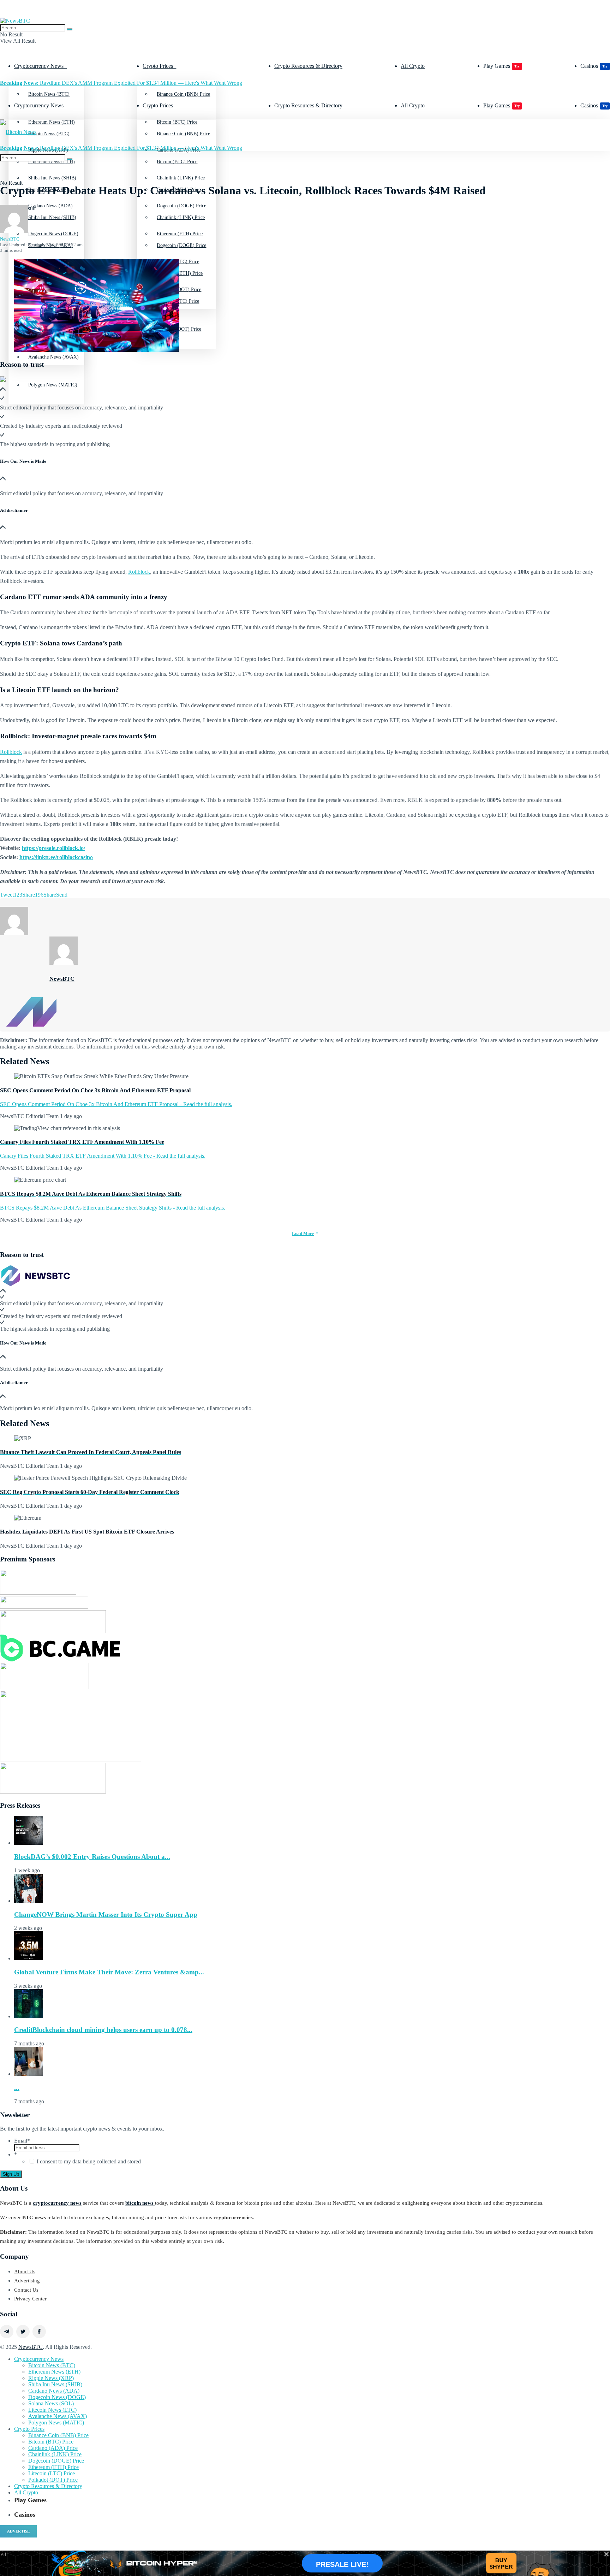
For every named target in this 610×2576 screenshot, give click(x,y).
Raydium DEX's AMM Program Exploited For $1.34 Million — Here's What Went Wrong (121, 83)
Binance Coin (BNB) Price (183, 94)
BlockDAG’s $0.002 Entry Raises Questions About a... (92, 1857)
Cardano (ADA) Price (53, 2448)
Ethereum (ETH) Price (180, 273)
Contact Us (26, 2290)
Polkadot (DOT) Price (53, 2480)
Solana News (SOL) (51, 2403)
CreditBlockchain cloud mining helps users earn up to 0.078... (103, 2030)
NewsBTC (10, 239)
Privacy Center (30, 2299)
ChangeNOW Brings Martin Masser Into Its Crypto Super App (106, 1915)
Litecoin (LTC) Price (52, 2473)
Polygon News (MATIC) (53, 385)
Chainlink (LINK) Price (181, 217)
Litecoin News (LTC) (52, 2410)
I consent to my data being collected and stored (89, 2161)
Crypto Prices (158, 66)
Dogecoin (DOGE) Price (181, 245)
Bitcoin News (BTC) (49, 94)
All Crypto (413, 66)
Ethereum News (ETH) (54, 2372)
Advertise (18, 2531)
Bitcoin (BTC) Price (177, 162)
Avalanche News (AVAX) (53, 357)
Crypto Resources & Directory (308, 66)
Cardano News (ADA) (54, 2391)
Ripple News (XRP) (51, 2378)
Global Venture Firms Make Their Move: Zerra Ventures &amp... (109, 1972)
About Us (25, 2271)
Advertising (27, 2281)
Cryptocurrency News (39, 66)
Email (22, 2141)
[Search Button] (70, 29)
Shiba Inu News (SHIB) (52, 217)
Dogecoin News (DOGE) (57, 2397)
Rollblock (139, 572)
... (17, 2088)
